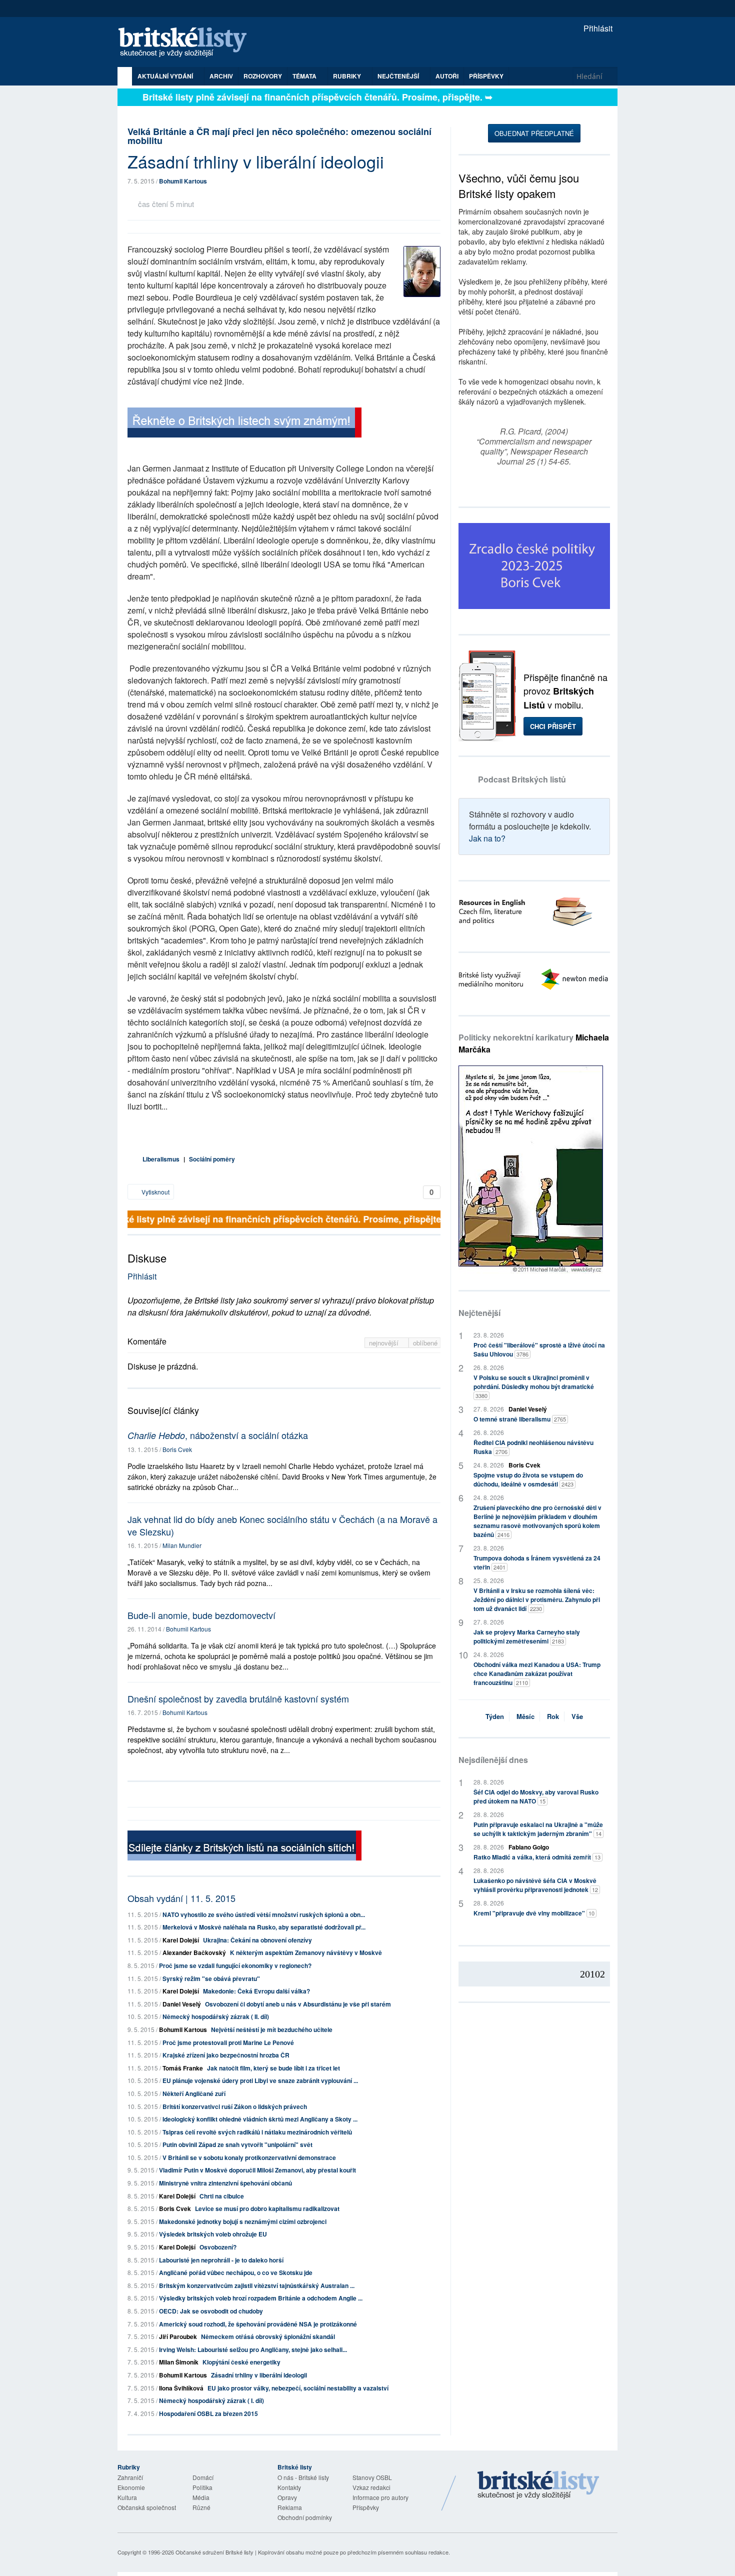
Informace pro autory (380, 2497)
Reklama (290, 2507)
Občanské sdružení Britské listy (214, 2552)
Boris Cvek (177, 1449)
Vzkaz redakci (371, 2487)
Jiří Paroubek (178, 2336)
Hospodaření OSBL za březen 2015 (208, 2413)
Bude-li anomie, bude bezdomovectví (201, 1615)
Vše (577, 1716)
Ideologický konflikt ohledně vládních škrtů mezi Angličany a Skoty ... (260, 2119)
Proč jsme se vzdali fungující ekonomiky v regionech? (235, 1965)
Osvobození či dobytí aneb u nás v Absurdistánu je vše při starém (298, 2004)
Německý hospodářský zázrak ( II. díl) (216, 2016)
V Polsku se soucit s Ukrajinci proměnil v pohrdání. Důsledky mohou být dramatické (534, 1386)
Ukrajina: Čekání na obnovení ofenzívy (257, 1940)
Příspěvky (486, 76)
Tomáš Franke (183, 2068)
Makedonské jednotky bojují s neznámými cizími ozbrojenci (243, 2221)
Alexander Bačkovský (194, 1952)
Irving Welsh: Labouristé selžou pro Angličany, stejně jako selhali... (253, 2349)
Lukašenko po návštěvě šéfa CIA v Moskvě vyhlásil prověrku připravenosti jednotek (536, 1885)
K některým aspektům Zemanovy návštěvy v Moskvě (306, 1952)
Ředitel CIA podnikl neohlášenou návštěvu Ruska (533, 1447)
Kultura (127, 2497)
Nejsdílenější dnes (493, 1760)
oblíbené (425, 1343)
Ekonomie (131, 2487)
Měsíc (525, 1716)
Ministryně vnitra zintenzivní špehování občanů (225, 2183)
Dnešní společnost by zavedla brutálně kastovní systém (238, 1698)
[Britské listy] (244, 424)
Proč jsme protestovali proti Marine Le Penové (228, 2042)
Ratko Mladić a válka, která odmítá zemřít (537, 1857)
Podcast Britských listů (522, 779)
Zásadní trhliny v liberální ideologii (259, 2375)
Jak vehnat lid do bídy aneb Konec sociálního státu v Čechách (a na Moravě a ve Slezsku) (282, 1525)
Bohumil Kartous (183, 181)
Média (201, 2497)
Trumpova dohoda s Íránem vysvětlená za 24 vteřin (537, 1562)
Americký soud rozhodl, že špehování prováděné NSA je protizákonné (258, 2324)
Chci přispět (553, 726)
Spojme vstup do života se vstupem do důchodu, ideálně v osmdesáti (528, 1479)
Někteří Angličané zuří (194, 2093)
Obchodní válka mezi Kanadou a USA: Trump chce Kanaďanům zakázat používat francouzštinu (537, 1673)
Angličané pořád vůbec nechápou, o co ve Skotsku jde (236, 2272)
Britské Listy (538, 2485)
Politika (202, 2487)
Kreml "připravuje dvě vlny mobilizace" (534, 1913)
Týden (495, 1716)
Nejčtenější (479, 1313)
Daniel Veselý (182, 2004)
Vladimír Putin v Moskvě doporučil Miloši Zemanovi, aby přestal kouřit (257, 2170)
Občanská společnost (147, 2507)
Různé (201, 2507)
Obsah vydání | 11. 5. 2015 (181, 1898)
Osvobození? (218, 2247)
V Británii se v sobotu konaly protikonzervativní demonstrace (249, 2157)
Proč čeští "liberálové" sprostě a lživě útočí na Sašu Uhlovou (539, 1349)
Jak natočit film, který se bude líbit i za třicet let (273, 2068)
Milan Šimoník (179, 2362)
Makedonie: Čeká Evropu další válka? (256, 1991)
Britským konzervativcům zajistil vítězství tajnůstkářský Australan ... (257, 2285)
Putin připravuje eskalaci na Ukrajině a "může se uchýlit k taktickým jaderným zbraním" (538, 1829)
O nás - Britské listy (303, 2477)
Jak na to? (487, 838)
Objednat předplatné (534, 133)
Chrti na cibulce (222, 2196)
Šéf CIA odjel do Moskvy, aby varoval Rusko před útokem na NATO (536, 1796)
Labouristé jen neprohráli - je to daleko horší (221, 2260)
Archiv (221, 76)
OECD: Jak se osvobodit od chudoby (211, 2311)
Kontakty (289, 2487)
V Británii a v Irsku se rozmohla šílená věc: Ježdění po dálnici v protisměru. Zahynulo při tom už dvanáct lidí (537, 1599)
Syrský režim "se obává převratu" (211, 1978)
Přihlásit (597, 28)
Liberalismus (161, 1159)
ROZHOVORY (263, 76)
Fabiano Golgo (529, 1847)
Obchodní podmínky (305, 2517)
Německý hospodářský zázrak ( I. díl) (211, 2400)
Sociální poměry (212, 1159)
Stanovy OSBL (372, 2477)
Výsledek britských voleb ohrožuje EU (213, 2234)
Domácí (203, 2477)
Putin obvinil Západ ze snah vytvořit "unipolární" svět (237, 2144)
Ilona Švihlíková (181, 2388)
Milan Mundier (182, 1545)
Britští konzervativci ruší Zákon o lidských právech (235, 2106)
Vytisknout (155, 1192)
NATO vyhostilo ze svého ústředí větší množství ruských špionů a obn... (264, 1914)
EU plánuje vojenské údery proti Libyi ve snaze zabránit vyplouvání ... (260, 2080)
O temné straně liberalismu (520, 1419)
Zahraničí (130, 2477)
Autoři (447, 76)
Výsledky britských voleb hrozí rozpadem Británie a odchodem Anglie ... (261, 2298)
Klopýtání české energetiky (241, 2362)
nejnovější (385, 1343)
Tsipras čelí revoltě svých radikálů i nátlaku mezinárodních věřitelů (257, 2132)
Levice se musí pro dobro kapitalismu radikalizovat (267, 2208)
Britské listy (187, 43)
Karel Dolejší (181, 1940)
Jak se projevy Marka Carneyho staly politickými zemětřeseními (527, 1636)
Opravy (287, 2497)
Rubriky (348, 76)
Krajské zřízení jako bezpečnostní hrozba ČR (226, 2055)
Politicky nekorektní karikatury (534, 1043)
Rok (553, 1716)
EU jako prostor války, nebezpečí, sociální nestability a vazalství (298, 2388)
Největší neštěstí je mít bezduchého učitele (272, 2029)
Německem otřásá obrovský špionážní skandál (268, 2336)
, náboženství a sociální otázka (218, 1435)
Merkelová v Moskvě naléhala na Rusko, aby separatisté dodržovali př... (264, 1927)
